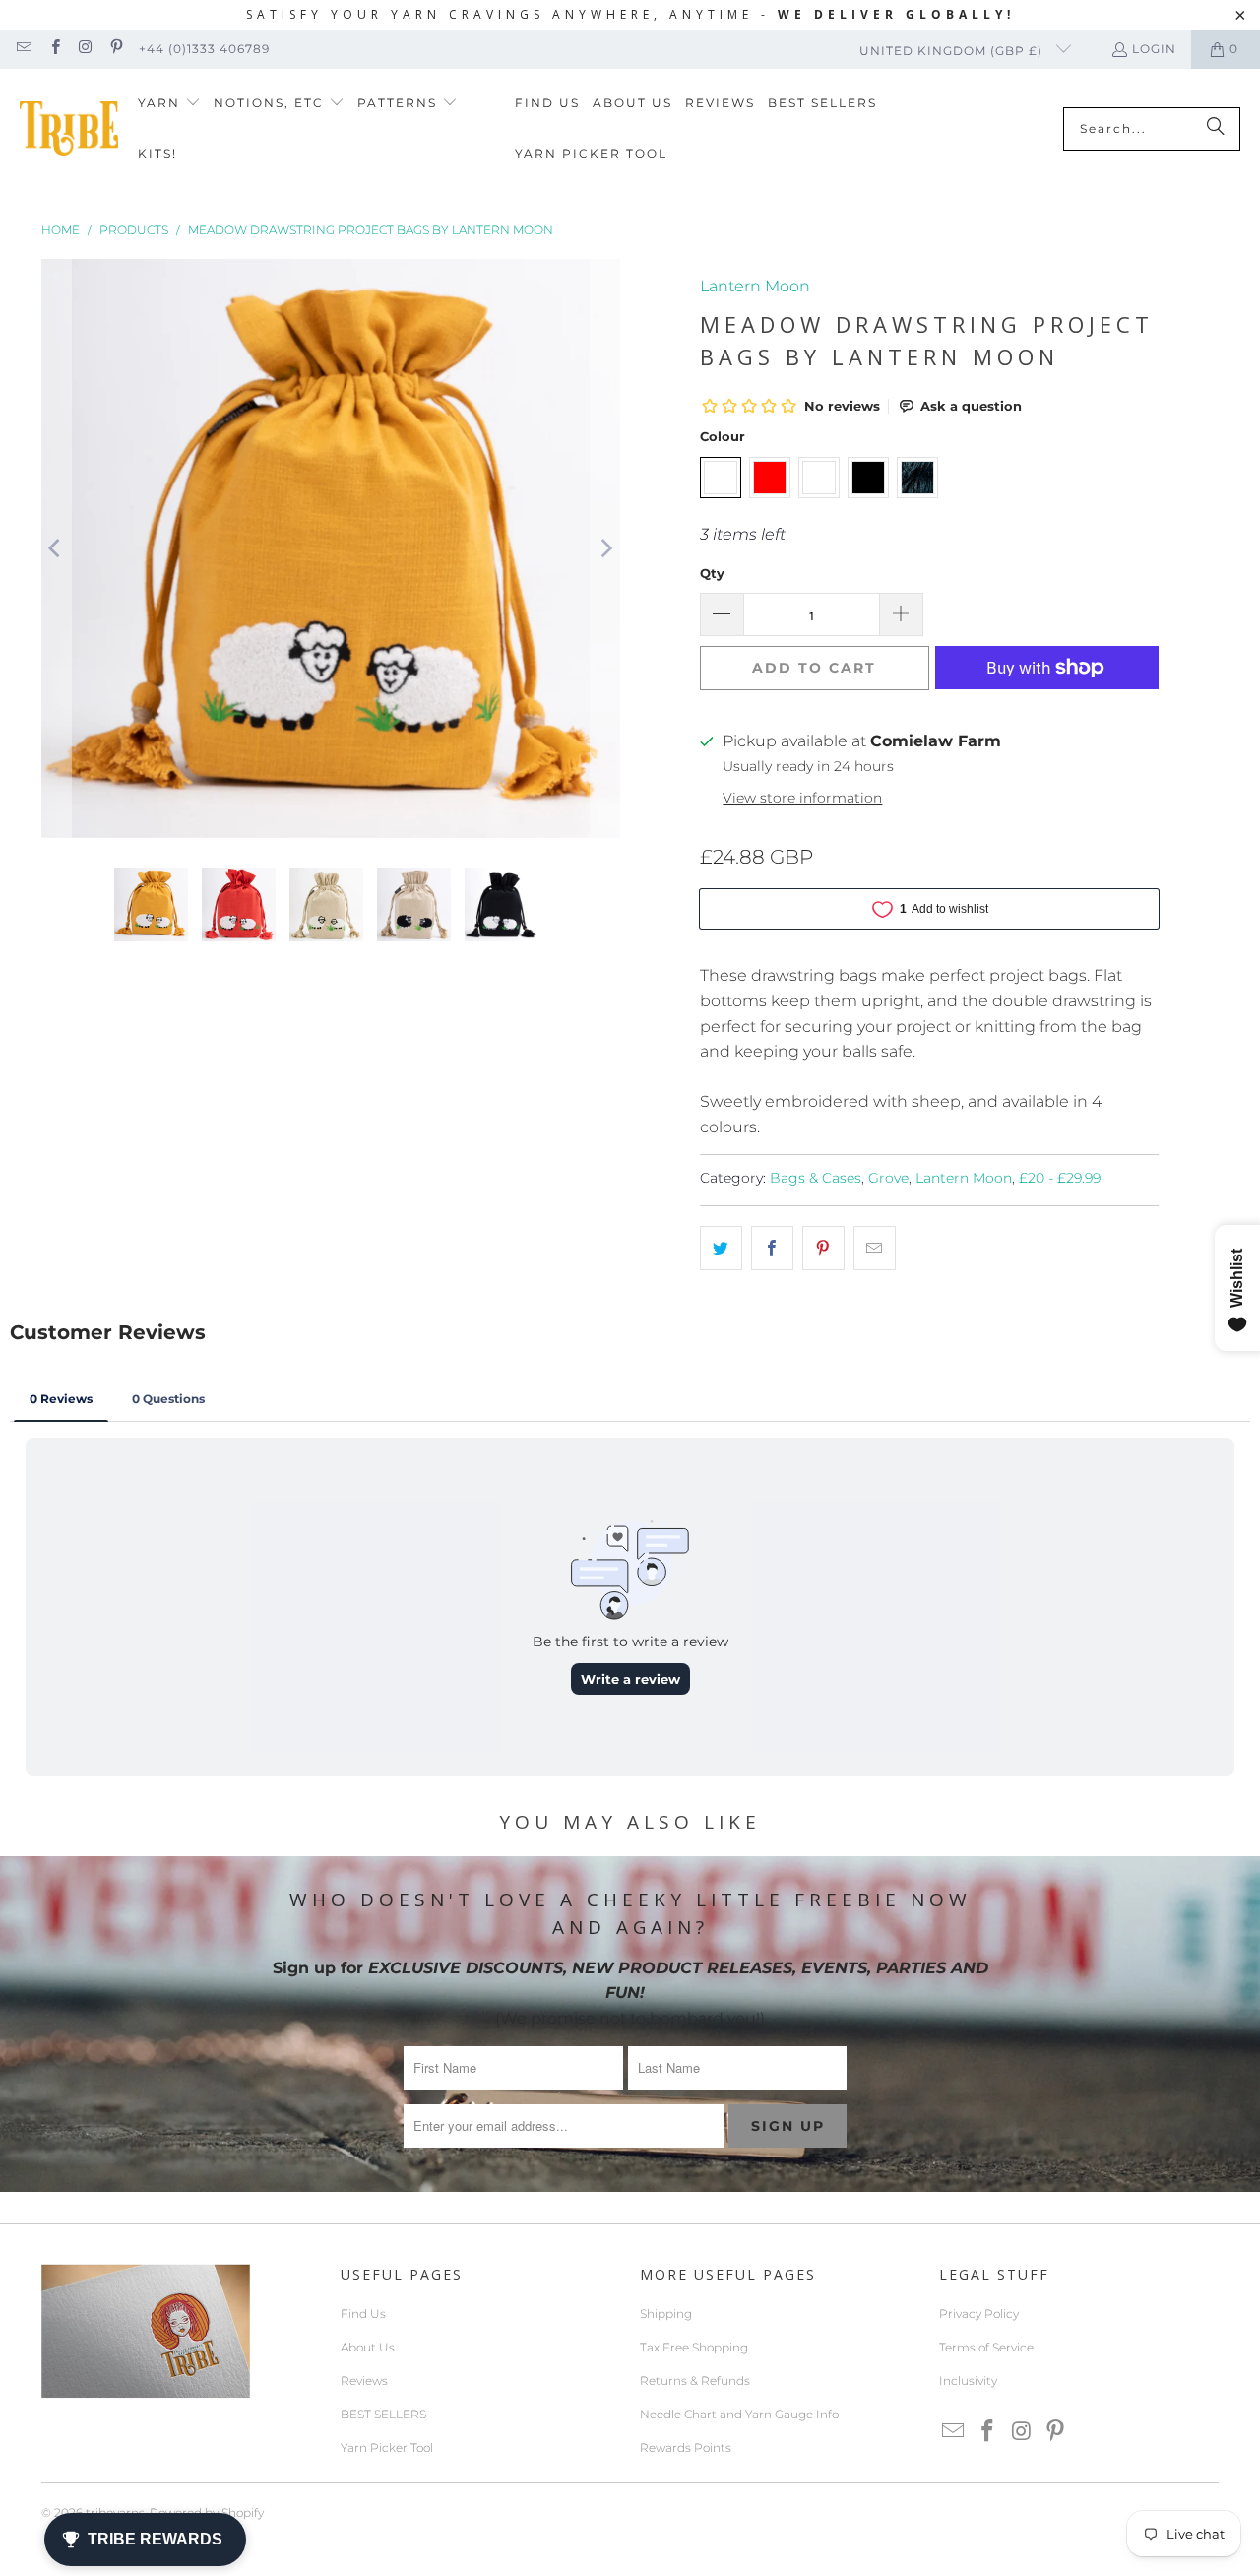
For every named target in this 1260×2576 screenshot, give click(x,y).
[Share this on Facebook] (772, 1249)
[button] (169, 104)
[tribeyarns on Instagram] (85, 49)
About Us (368, 2347)
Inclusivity (968, 2381)
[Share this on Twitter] (721, 1249)
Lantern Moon (755, 286)
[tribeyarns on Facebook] (54, 49)
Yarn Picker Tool (387, 2447)
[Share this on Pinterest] (823, 1249)
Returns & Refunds (695, 2381)
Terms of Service (986, 2347)
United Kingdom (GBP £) (953, 51)
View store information (802, 798)
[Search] (1216, 129)
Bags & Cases (816, 1178)
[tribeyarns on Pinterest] (116, 49)
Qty (712, 573)
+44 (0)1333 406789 (204, 49)
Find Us (363, 2314)
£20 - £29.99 (1060, 1178)
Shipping (666, 2314)
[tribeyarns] (69, 129)
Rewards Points (686, 2447)
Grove (888, 1178)
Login (1154, 49)
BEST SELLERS (383, 2414)
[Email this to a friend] (875, 1249)
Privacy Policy (979, 2314)
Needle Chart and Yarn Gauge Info (739, 2414)
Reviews (364, 2381)
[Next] (605, 548)
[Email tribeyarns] (23, 49)
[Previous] (56, 548)
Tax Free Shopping (694, 2347)
